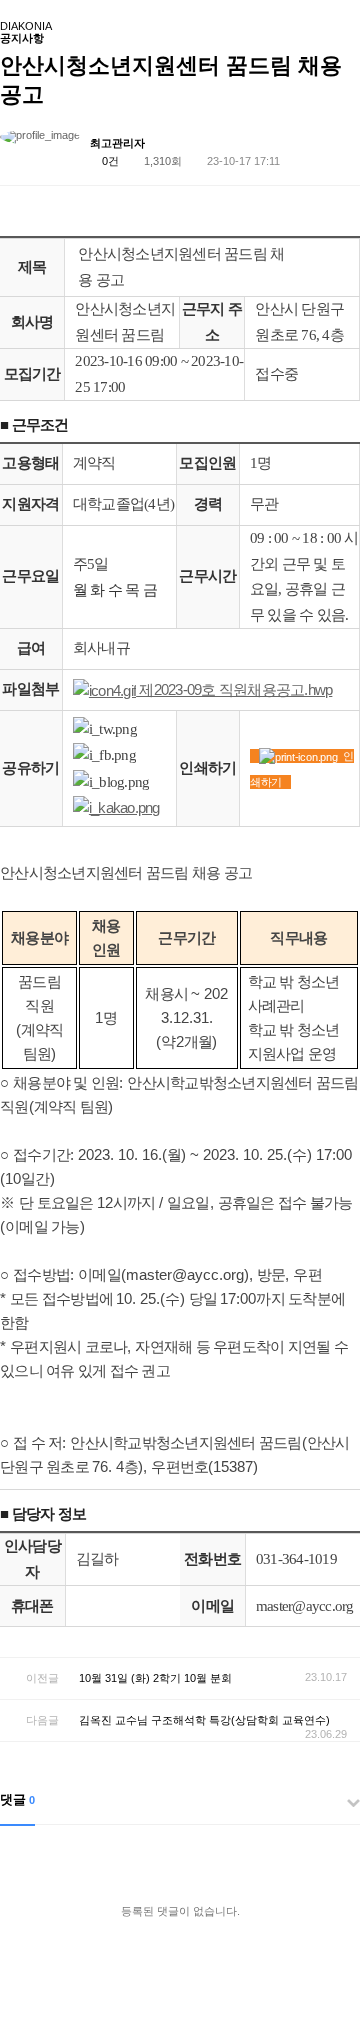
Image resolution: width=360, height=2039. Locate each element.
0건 (109, 161)
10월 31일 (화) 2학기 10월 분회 (155, 1678)
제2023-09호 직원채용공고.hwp (234, 689)
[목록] (340, 146)
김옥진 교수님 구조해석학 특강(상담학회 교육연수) (204, 1720)
